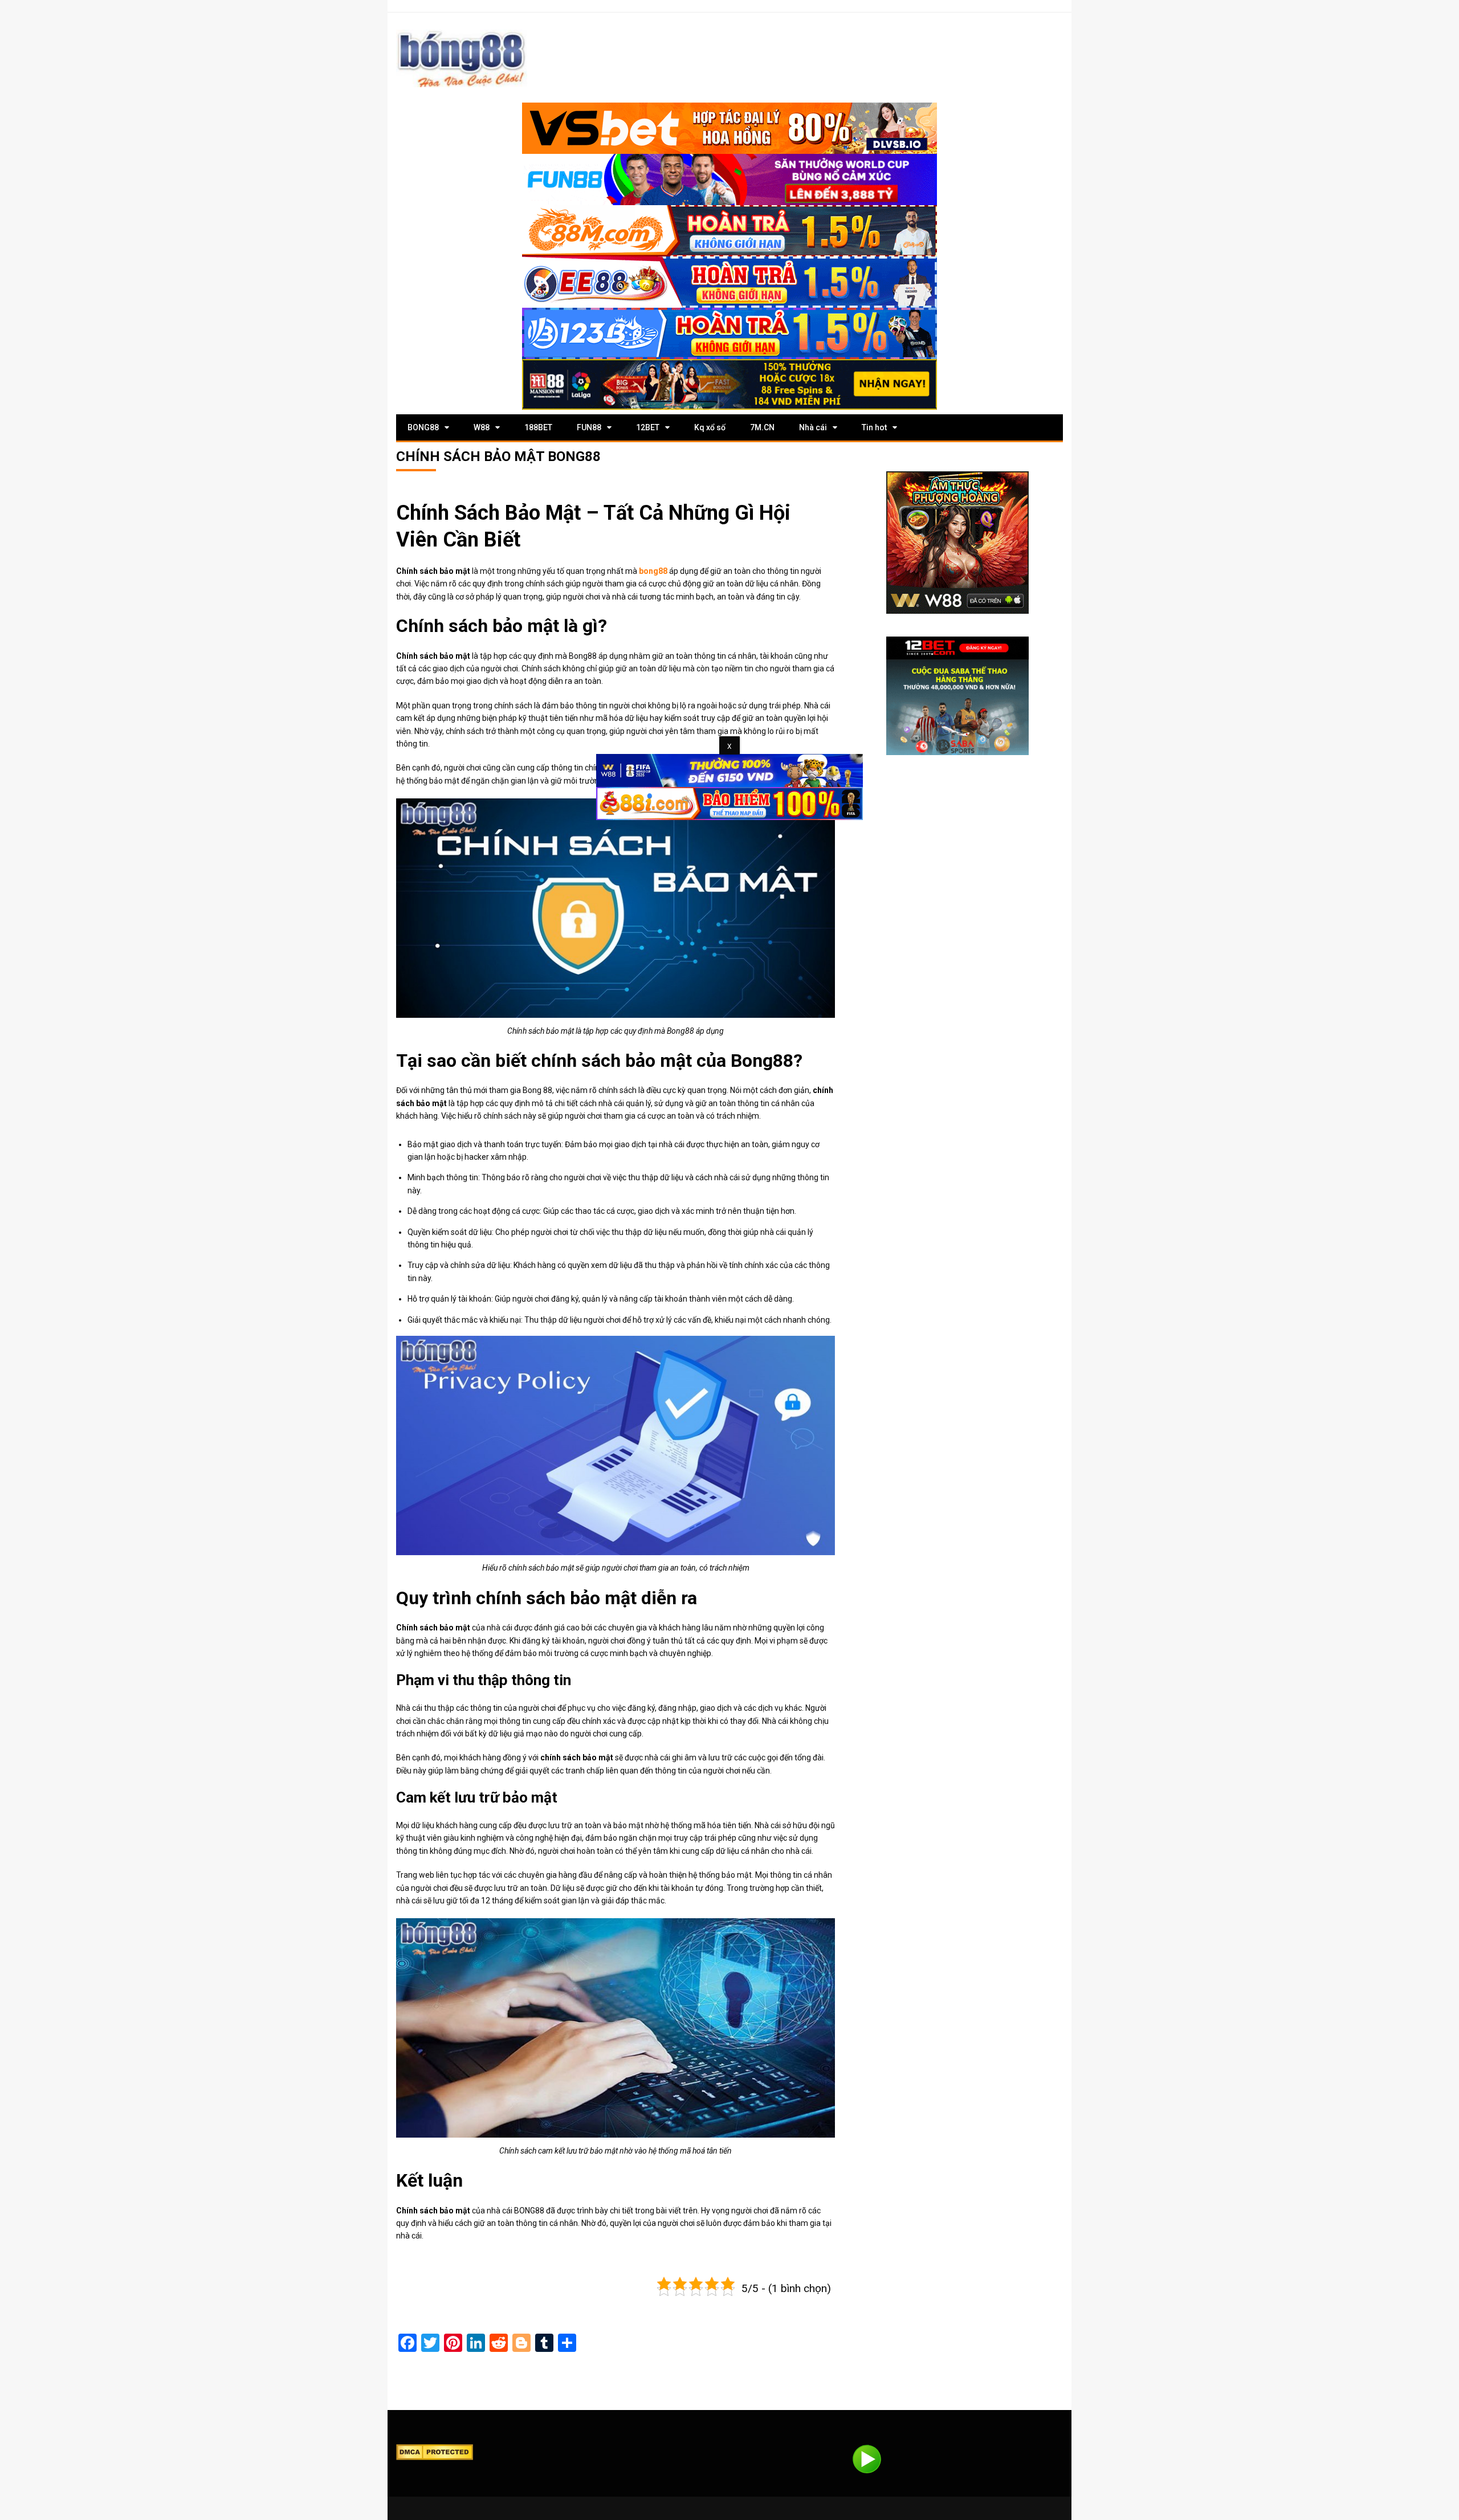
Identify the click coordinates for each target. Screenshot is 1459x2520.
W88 (482, 427)
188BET (538, 427)
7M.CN (762, 427)
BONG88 (423, 427)
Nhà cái (813, 427)
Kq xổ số (710, 427)
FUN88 (589, 427)
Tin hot (874, 427)
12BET (648, 427)
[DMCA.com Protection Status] (435, 2451)
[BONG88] (462, 58)
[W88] (957, 543)
